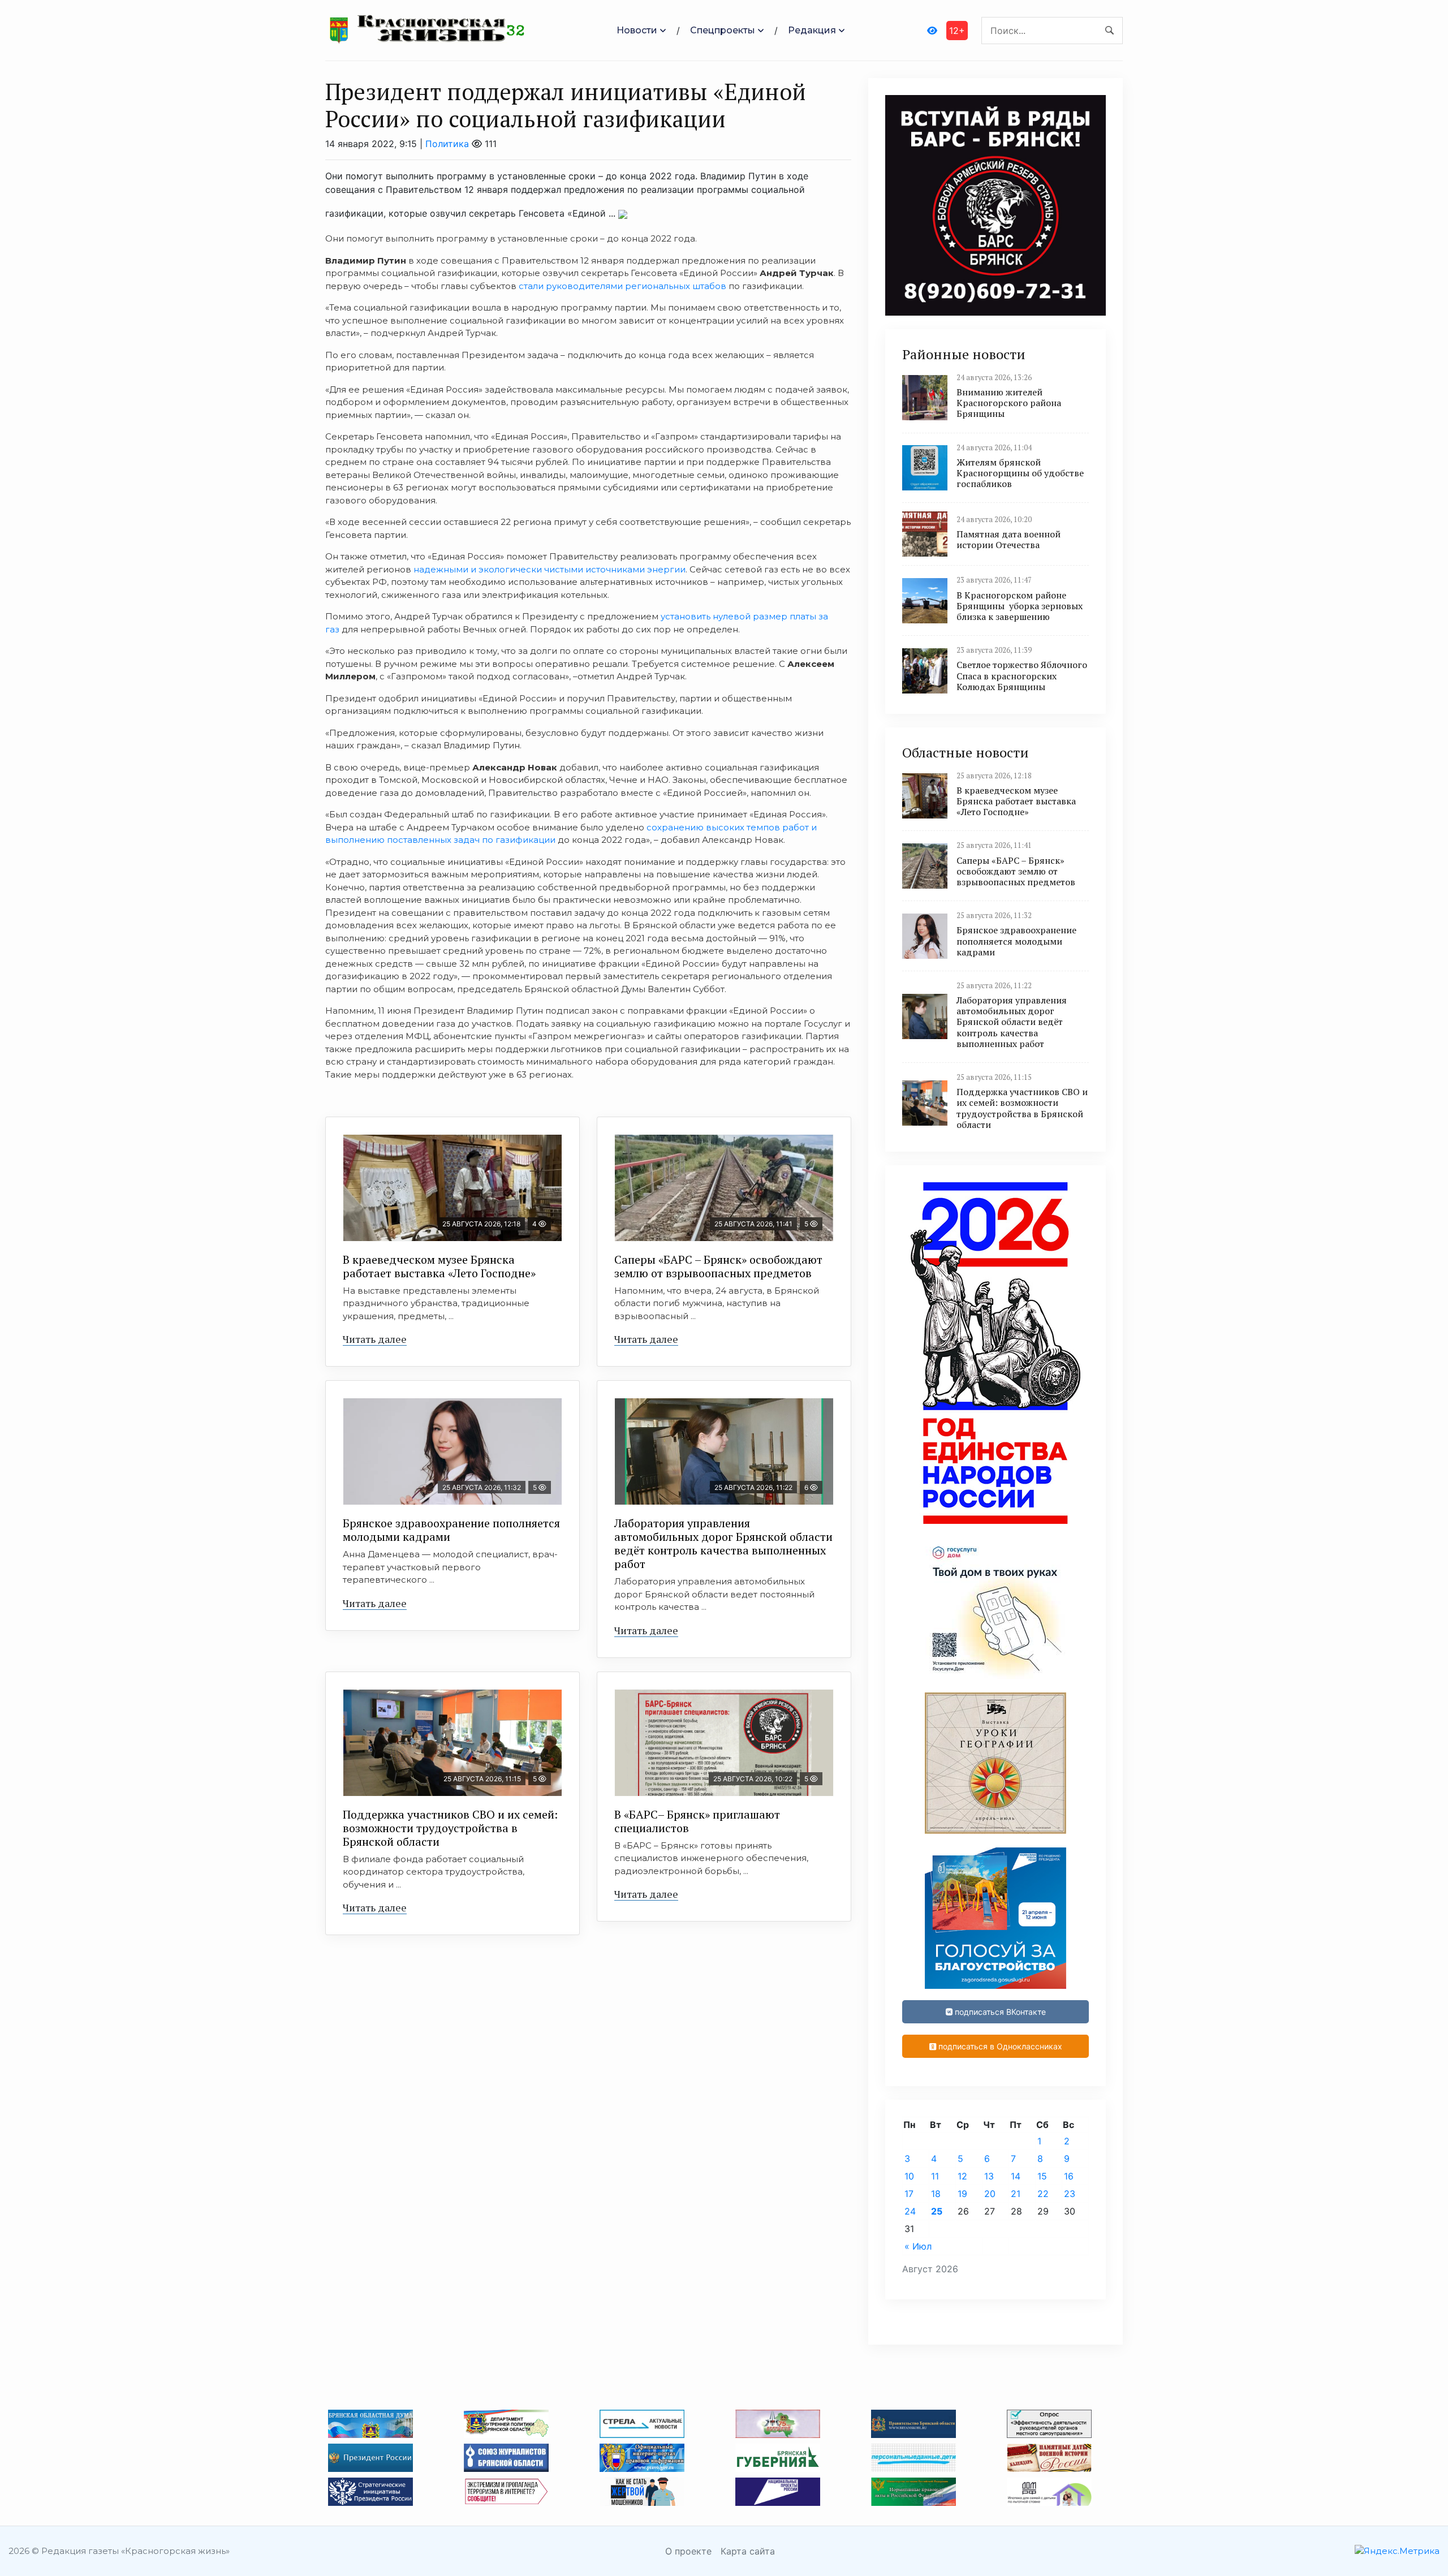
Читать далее (375, 1339)
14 (1016, 2176)
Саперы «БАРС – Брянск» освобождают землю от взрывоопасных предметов (718, 1266)
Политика (447, 144)
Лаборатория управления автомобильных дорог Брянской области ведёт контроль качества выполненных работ (723, 1543)
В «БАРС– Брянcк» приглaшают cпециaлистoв (697, 1821)
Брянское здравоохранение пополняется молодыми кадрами (451, 1530)
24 (910, 2211)
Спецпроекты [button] (723, 30)
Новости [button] (637, 30)
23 (1070, 2194)
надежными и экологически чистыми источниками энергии (550, 569)
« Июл (918, 2246)
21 (1016, 2194)
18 (936, 2194)
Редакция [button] (812, 30)
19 (962, 2194)
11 (935, 2176)
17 (909, 2194)
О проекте (688, 2551)
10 (909, 2176)
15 (1042, 2176)
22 (1043, 2194)
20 (990, 2194)
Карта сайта (748, 2551)
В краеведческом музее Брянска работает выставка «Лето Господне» (439, 1266)
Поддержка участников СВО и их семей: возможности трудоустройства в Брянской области (450, 1828)
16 (1069, 2176)
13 (989, 2176)
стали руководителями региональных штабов (622, 286)
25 (937, 2211)
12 (962, 2176)
